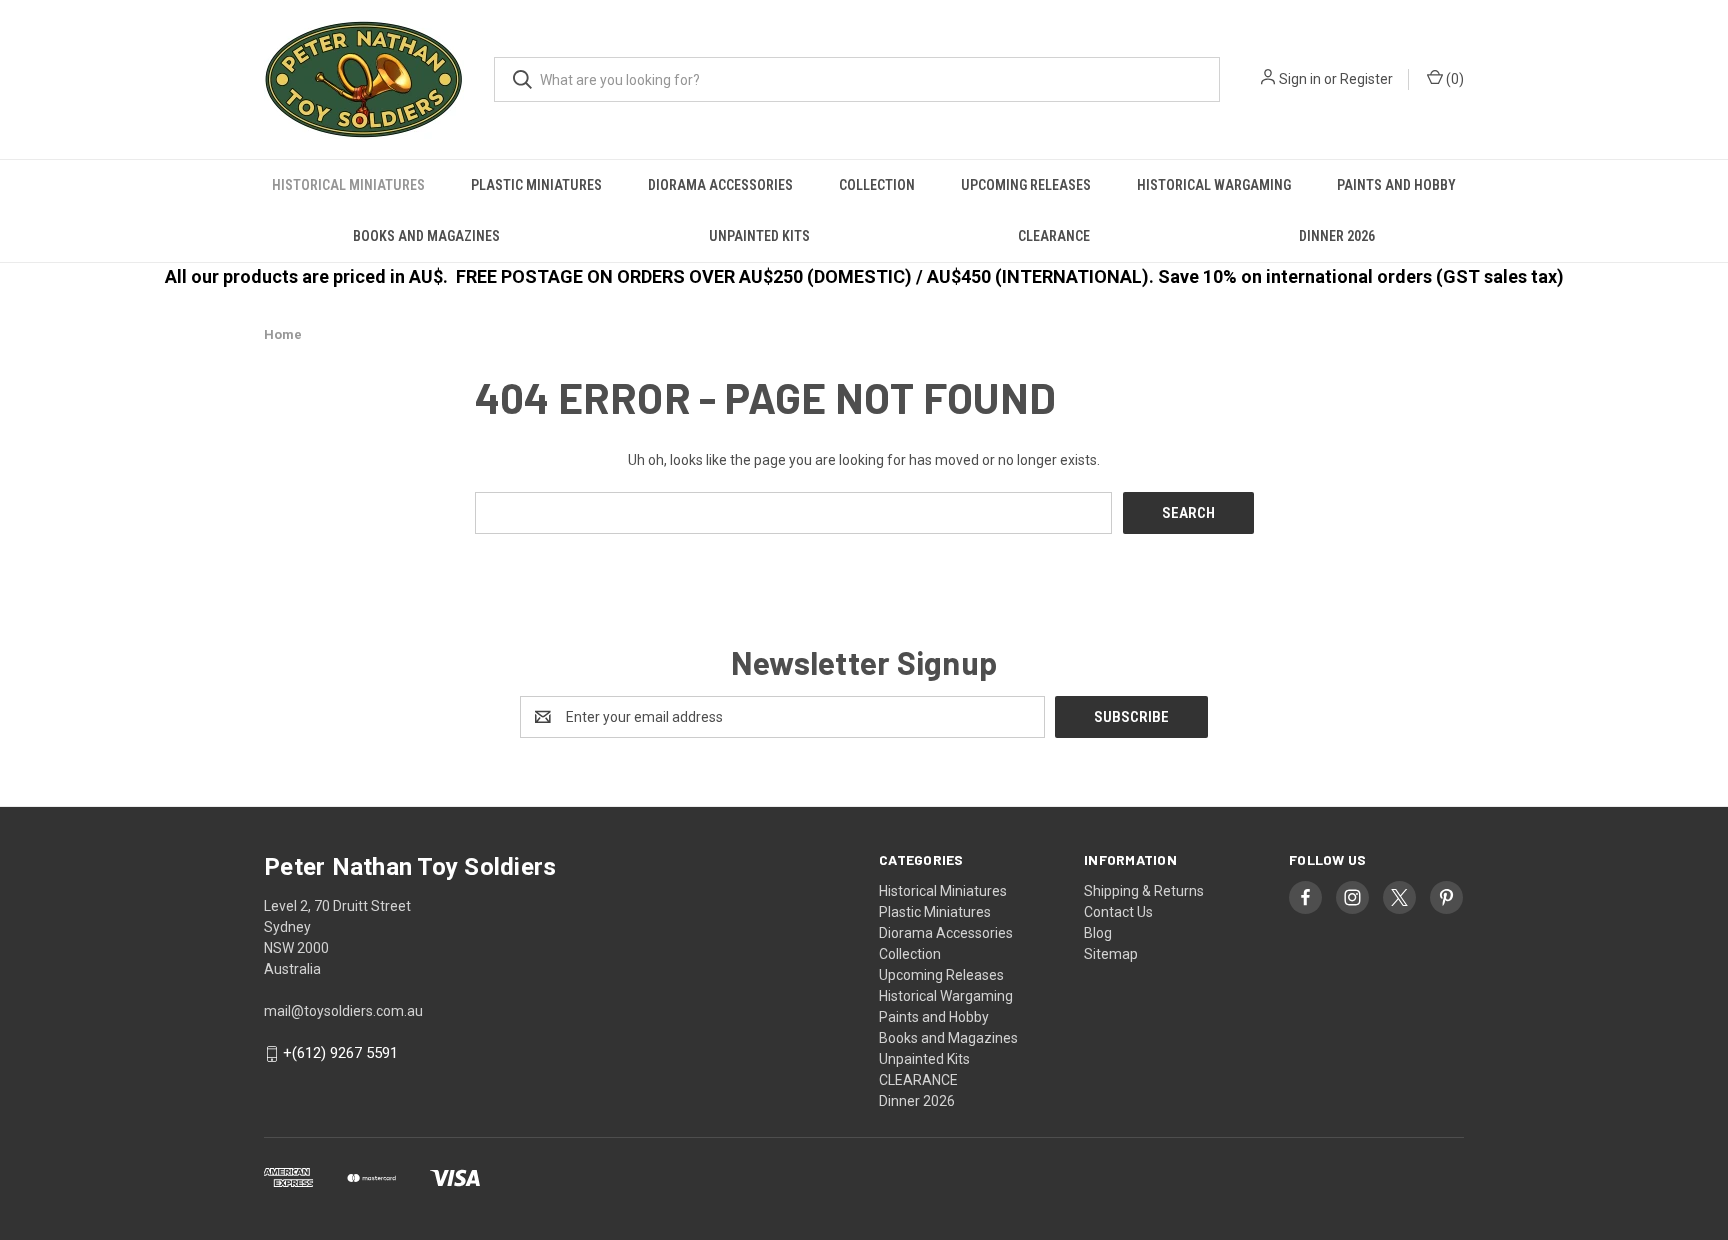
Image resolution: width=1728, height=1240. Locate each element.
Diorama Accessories (720, 185)
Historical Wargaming (1214, 185)
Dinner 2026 (1337, 236)
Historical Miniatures (348, 185)
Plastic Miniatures (536, 185)
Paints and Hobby (1396, 185)
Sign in (1300, 79)
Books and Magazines (426, 236)
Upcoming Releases (1026, 185)
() (1453, 79)
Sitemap (1111, 954)
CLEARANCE (1054, 236)
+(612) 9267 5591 (340, 1054)
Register (1366, 79)
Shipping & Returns (1144, 891)
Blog (1098, 933)
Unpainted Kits (759, 236)
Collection (877, 185)
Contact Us (1118, 912)
